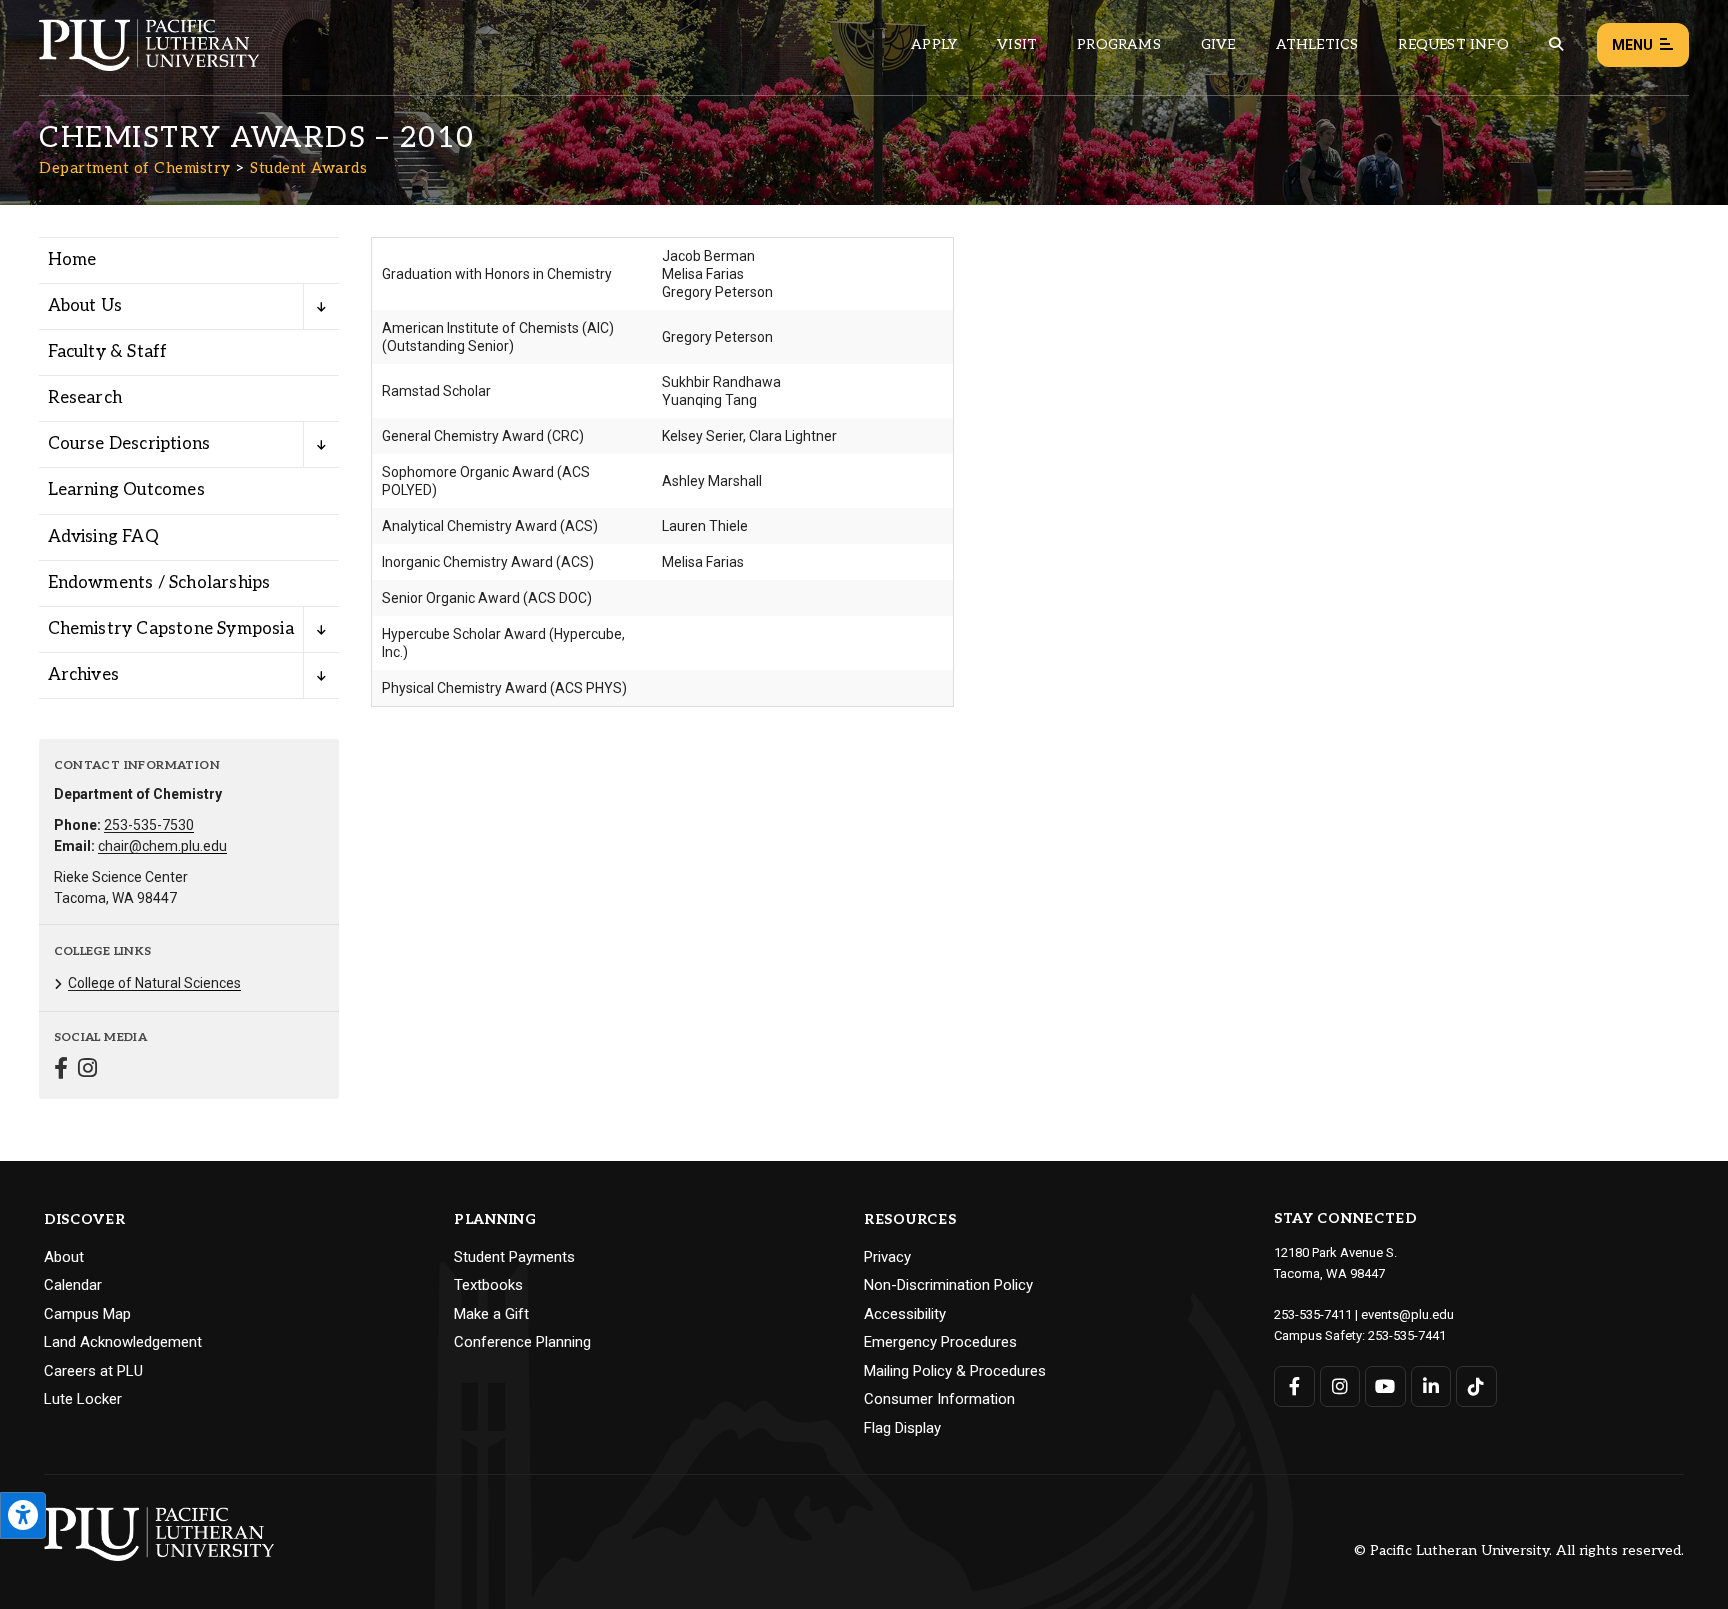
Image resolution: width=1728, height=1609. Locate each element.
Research (85, 398)
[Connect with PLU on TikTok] (1476, 1386)
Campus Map (87, 1314)
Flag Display (902, 1428)
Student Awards (308, 168)
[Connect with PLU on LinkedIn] (1431, 1386)
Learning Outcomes (126, 490)
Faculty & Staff (108, 352)
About (64, 1257)
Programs (1119, 44)
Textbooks (488, 1285)
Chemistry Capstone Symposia (171, 629)
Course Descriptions (129, 444)
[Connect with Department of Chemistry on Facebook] (61, 1070)
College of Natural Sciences (154, 983)
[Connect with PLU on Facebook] (1294, 1386)
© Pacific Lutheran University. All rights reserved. (1519, 1551)
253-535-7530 (149, 825)
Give (1218, 44)
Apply (934, 44)
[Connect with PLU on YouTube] (1385, 1386)
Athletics (1317, 44)
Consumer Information (939, 1399)
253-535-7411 (1313, 1314)
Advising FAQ (103, 537)
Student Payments (514, 1257)
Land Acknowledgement (123, 1342)
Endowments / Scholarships (159, 583)
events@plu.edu (1407, 1314)
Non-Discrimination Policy (948, 1285)
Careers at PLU (93, 1371)
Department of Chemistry (135, 168)
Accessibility (905, 1314)
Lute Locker (83, 1399)
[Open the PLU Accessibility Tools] (23, 1515)
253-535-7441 (1407, 1335)
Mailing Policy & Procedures (955, 1371)
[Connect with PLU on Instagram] (1340, 1386)
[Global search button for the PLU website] (1556, 44)
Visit (1017, 44)
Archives (84, 675)
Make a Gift (491, 1314)
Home (72, 260)
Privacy (887, 1257)
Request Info (1453, 44)
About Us (85, 306)
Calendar (73, 1285)
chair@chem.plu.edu (162, 846)
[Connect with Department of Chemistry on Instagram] (87, 1070)
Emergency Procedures (940, 1342)
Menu (1632, 45)
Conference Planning (522, 1342)
